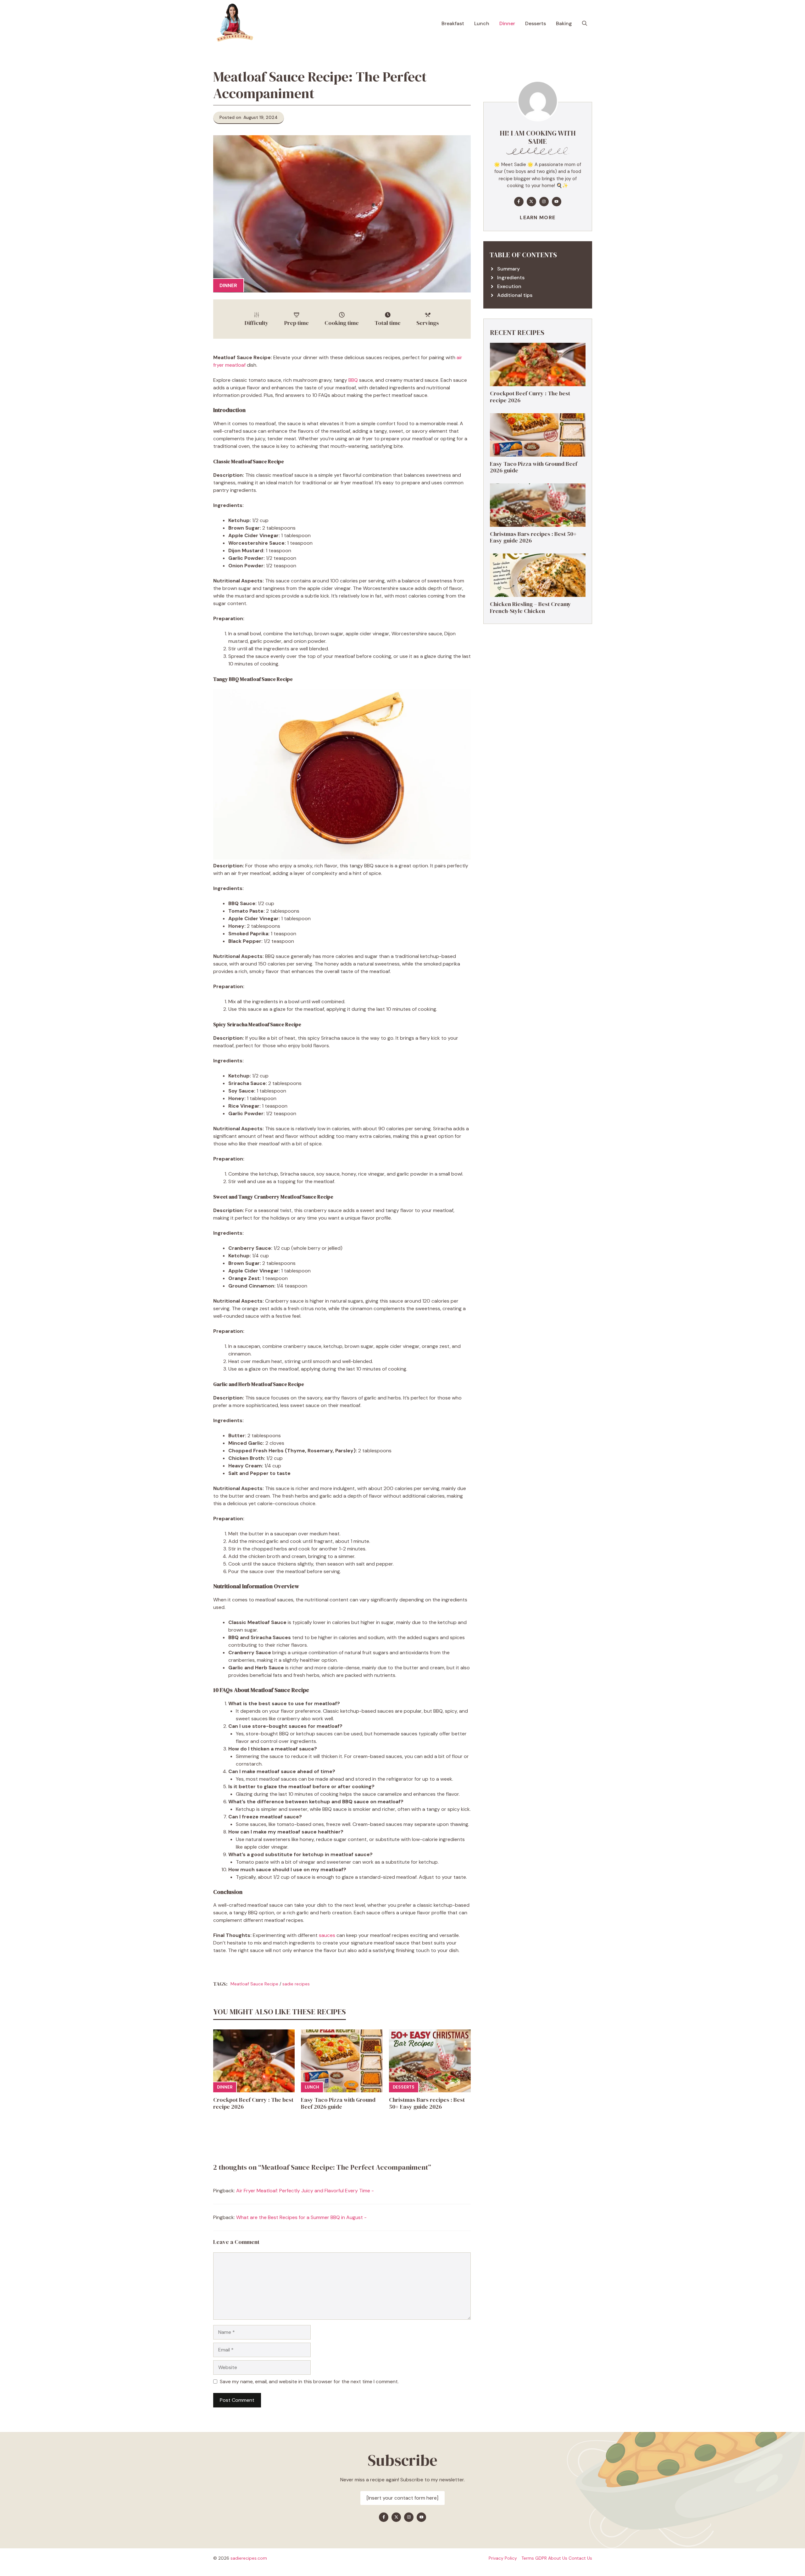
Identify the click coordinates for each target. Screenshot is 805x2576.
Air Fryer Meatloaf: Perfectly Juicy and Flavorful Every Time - (305, 2191)
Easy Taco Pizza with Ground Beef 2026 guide (338, 2103)
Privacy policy (503, 2558)
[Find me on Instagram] (544, 202)
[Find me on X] (531, 202)
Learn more (538, 217)
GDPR (541, 2558)
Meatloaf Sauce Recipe (254, 1984)
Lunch (482, 23)
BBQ (353, 380)
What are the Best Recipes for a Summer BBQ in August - (301, 2217)
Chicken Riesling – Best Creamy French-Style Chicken (530, 607)
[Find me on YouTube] (557, 202)
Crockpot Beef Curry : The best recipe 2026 (253, 2103)
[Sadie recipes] (234, 24)
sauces (327, 1935)
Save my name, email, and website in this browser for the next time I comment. (309, 2381)
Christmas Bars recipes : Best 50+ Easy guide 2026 (427, 2103)
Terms (528, 2558)
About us (558, 2558)
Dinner (507, 23)
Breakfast (453, 23)
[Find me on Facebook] (519, 202)
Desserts (536, 23)
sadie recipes (296, 1984)
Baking (564, 23)
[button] (585, 24)
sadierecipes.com (249, 2558)
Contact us (580, 2558)
